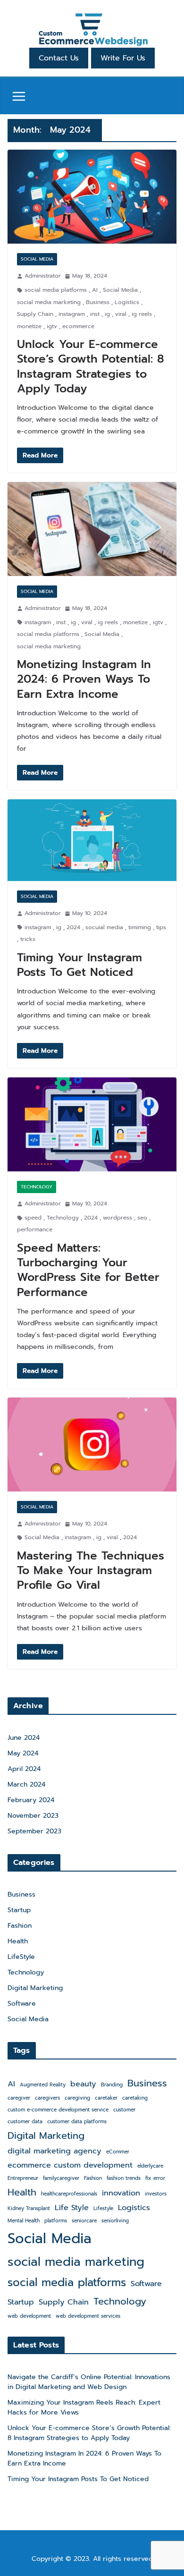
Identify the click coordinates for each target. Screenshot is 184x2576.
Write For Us (123, 58)
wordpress (117, 1218)
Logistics (127, 302)
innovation (121, 2193)
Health (18, 1941)
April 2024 (24, 1769)
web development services (88, 2316)
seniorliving (115, 2220)
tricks (28, 939)
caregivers (47, 2098)
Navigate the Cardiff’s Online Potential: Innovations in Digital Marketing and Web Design (89, 2382)
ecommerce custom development (70, 2165)
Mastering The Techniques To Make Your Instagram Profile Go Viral (91, 1570)
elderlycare (150, 2166)
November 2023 (33, 1816)
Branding (112, 2085)
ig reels (142, 314)
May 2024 (23, 1753)
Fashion (20, 1926)
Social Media (37, 259)
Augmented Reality (43, 2085)
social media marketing (49, 302)
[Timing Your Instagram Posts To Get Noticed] (92, 840)
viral (121, 314)
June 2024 (24, 1738)
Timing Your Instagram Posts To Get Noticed (79, 965)
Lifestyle (103, 2208)
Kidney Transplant (29, 2208)
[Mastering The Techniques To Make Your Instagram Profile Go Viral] (92, 1445)
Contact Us (59, 58)
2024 (73, 927)
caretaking (135, 2098)
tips (161, 927)
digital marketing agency (54, 2151)
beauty (83, 2084)
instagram (72, 314)
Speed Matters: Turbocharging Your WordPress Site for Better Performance (88, 1270)
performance (35, 1229)
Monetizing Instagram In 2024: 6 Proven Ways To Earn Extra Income (84, 679)
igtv (52, 326)
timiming (140, 927)
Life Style (72, 2207)
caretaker (106, 2098)
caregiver (19, 2098)
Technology (37, 1187)
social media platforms (56, 290)
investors (156, 2194)
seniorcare (84, 2220)
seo (142, 1218)
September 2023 (34, 1831)
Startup (19, 1910)
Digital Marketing (35, 1988)
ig (107, 314)
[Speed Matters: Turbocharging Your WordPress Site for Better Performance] (92, 1124)
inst (95, 314)
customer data (25, 2121)
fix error (155, 2178)
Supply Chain (35, 314)
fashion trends (124, 2178)
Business (98, 302)
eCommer (118, 2152)
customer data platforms (77, 2121)
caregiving (77, 2098)
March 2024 (26, 1784)
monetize (29, 326)
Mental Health (24, 2220)
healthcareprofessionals (69, 2194)
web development (29, 2316)
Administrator (43, 276)
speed (33, 1218)
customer (124, 2110)
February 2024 (31, 1800)
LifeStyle (21, 1957)
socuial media (104, 927)
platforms (56, 2220)
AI (95, 290)
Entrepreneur (23, 2178)
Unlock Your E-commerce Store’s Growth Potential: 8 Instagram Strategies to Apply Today (91, 366)
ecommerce (78, 326)
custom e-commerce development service (58, 2110)
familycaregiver (61, 2178)
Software (22, 2004)
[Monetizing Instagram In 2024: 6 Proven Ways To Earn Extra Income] (92, 529)
